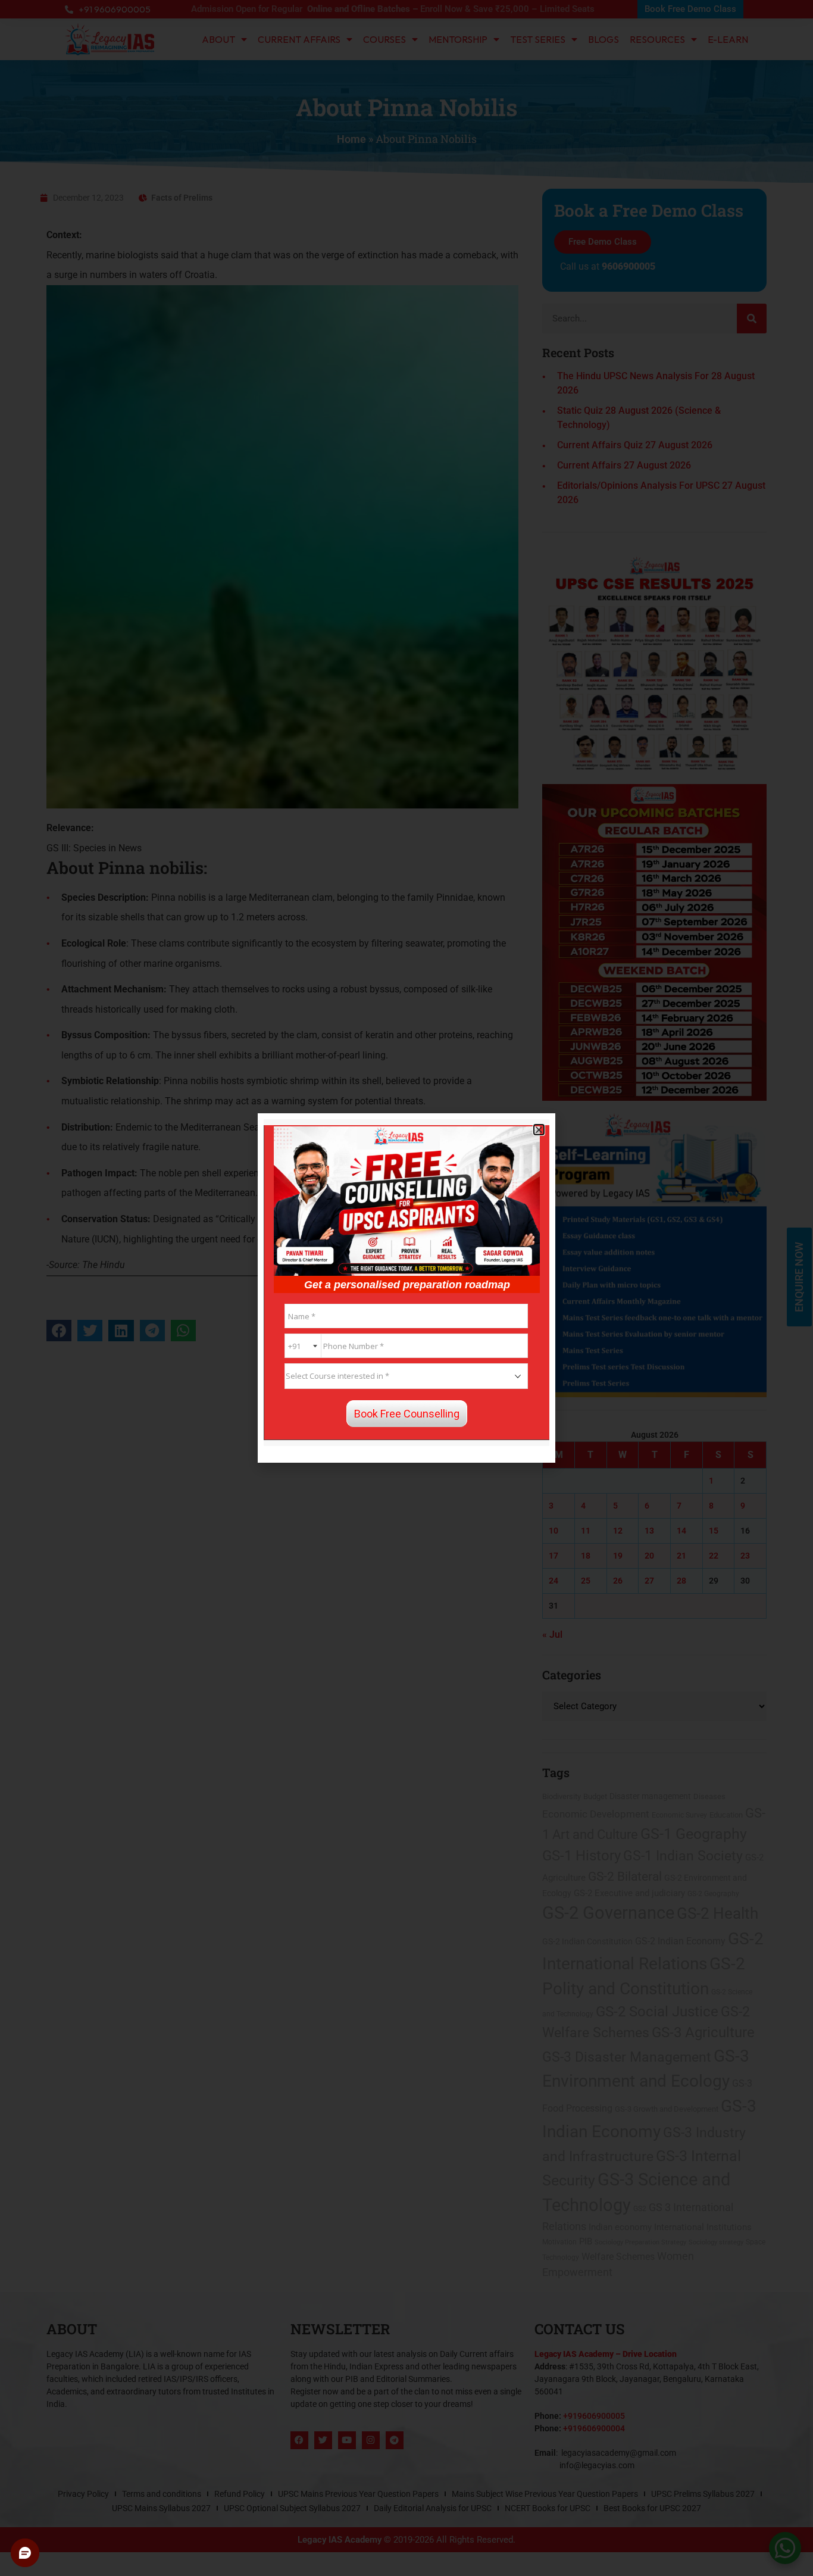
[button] (539, 1130)
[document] (406, 1288)
